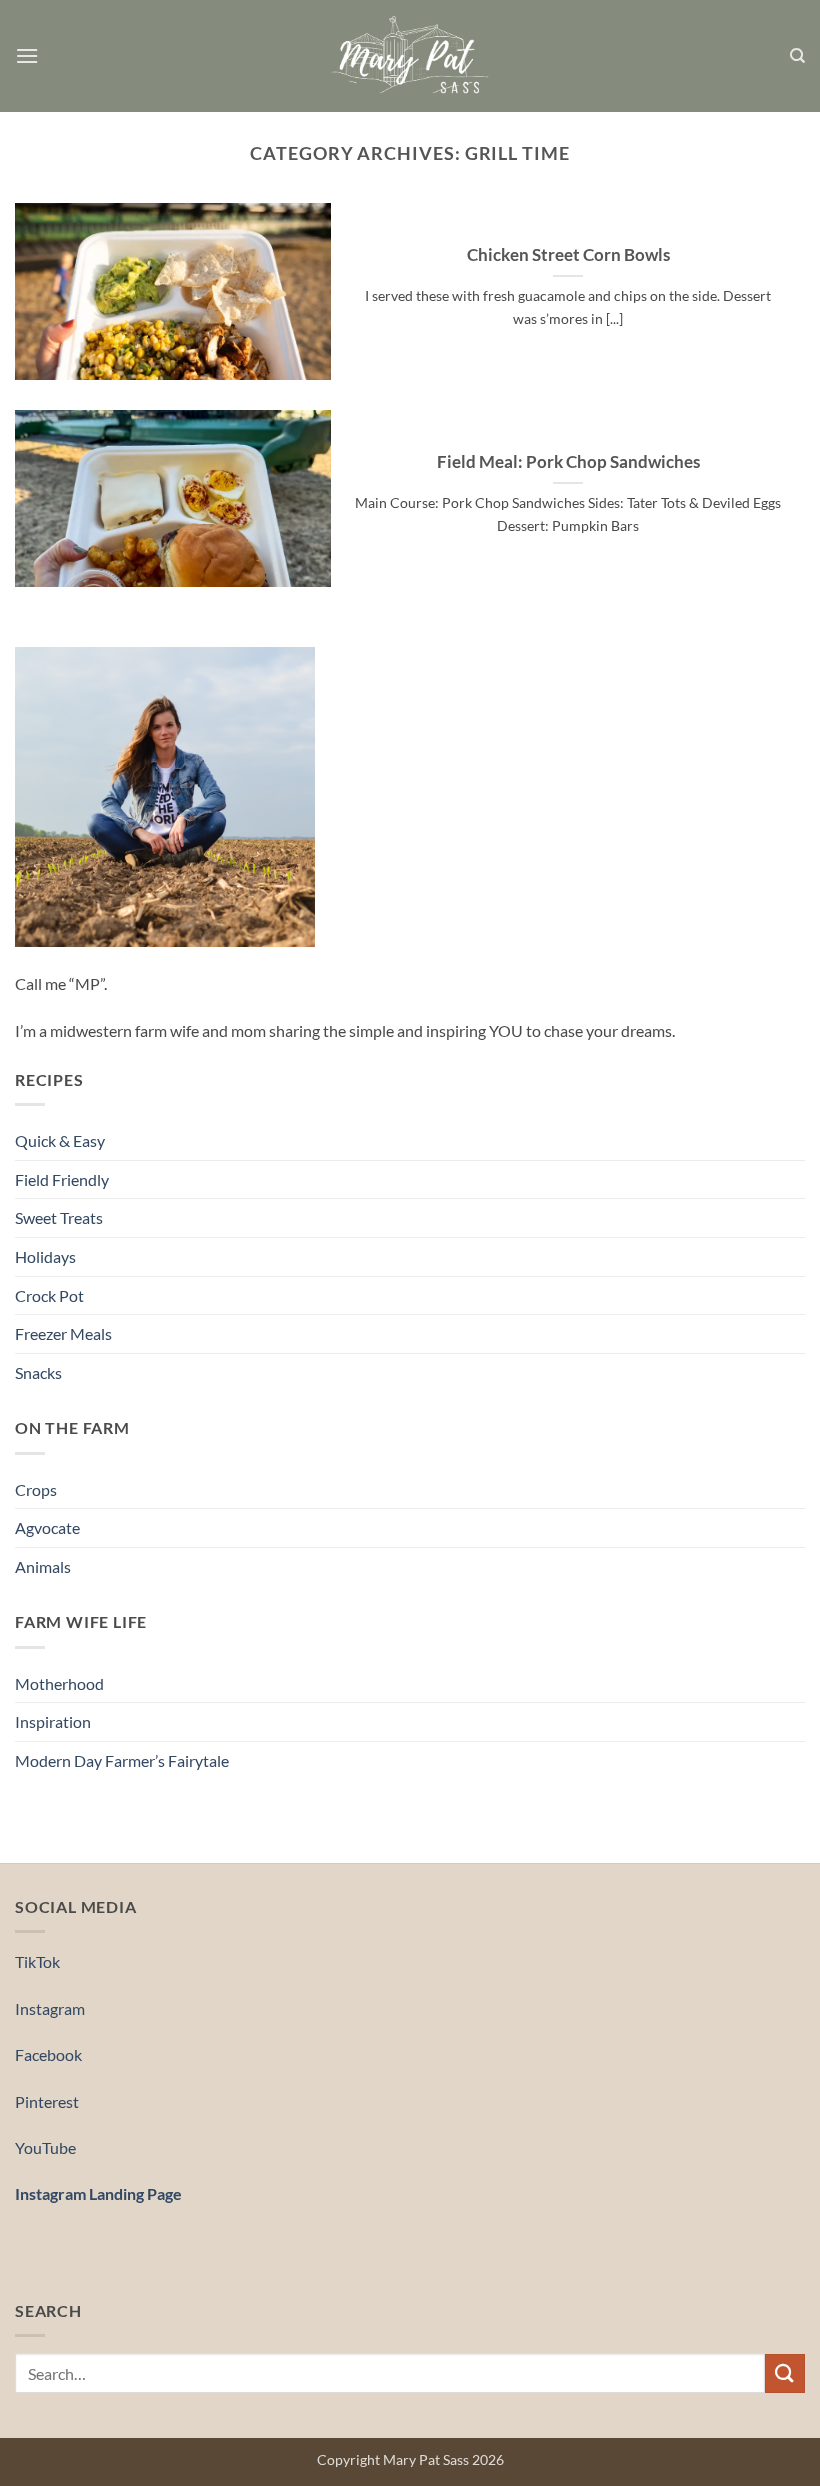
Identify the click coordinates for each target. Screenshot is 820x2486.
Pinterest (47, 2101)
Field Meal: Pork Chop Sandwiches (568, 462)
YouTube (45, 2147)
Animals (43, 1566)
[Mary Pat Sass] (410, 56)
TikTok (37, 1961)
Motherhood (59, 1683)
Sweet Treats (59, 1217)
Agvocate (47, 1527)
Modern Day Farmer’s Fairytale (122, 1760)
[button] (27, 55)
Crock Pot (49, 1295)
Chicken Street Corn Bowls (568, 255)
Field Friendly (62, 1179)
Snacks (38, 1372)
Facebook (48, 2054)
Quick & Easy (60, 1140)
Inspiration (53, 1721)
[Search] (797, 56)
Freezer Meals (63, 1333)
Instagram (50, 2008)
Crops (36, 1489)
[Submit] (785, 2373)
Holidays (45, 1256)
